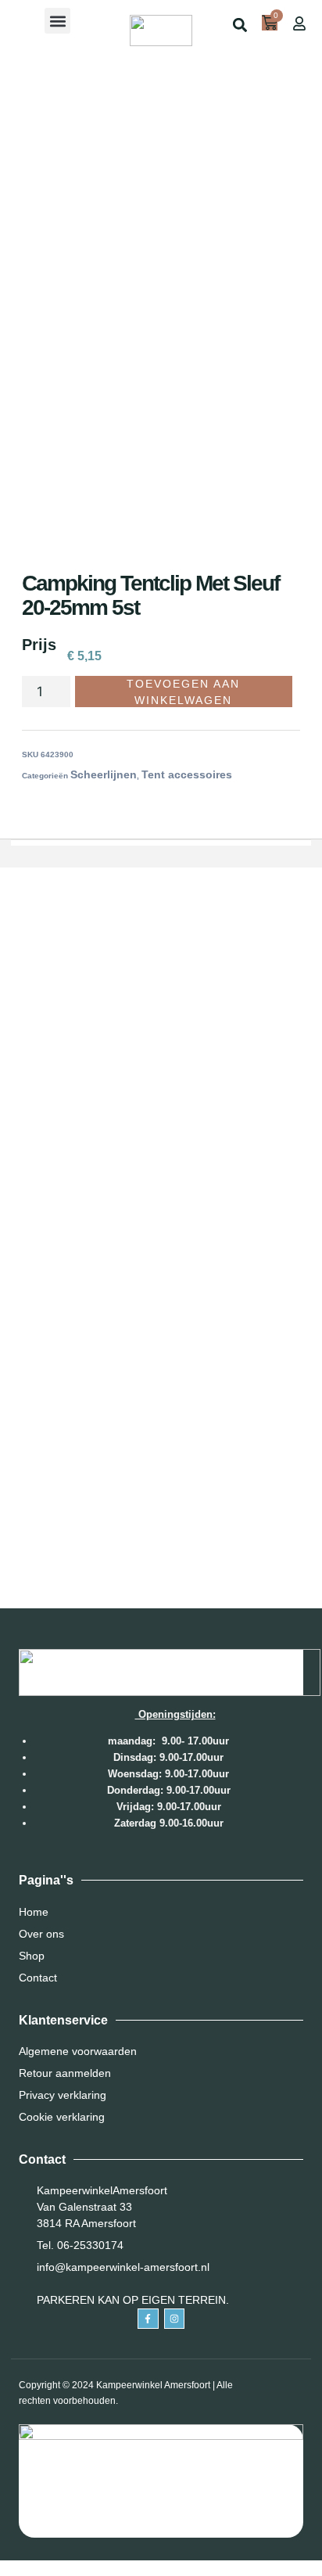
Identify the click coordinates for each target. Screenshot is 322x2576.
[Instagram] (174, 2319)
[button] (57, 21)
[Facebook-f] (148, 2319)
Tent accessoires (187, 774)
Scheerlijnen (104, 774)
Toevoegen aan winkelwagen (183, 692)
